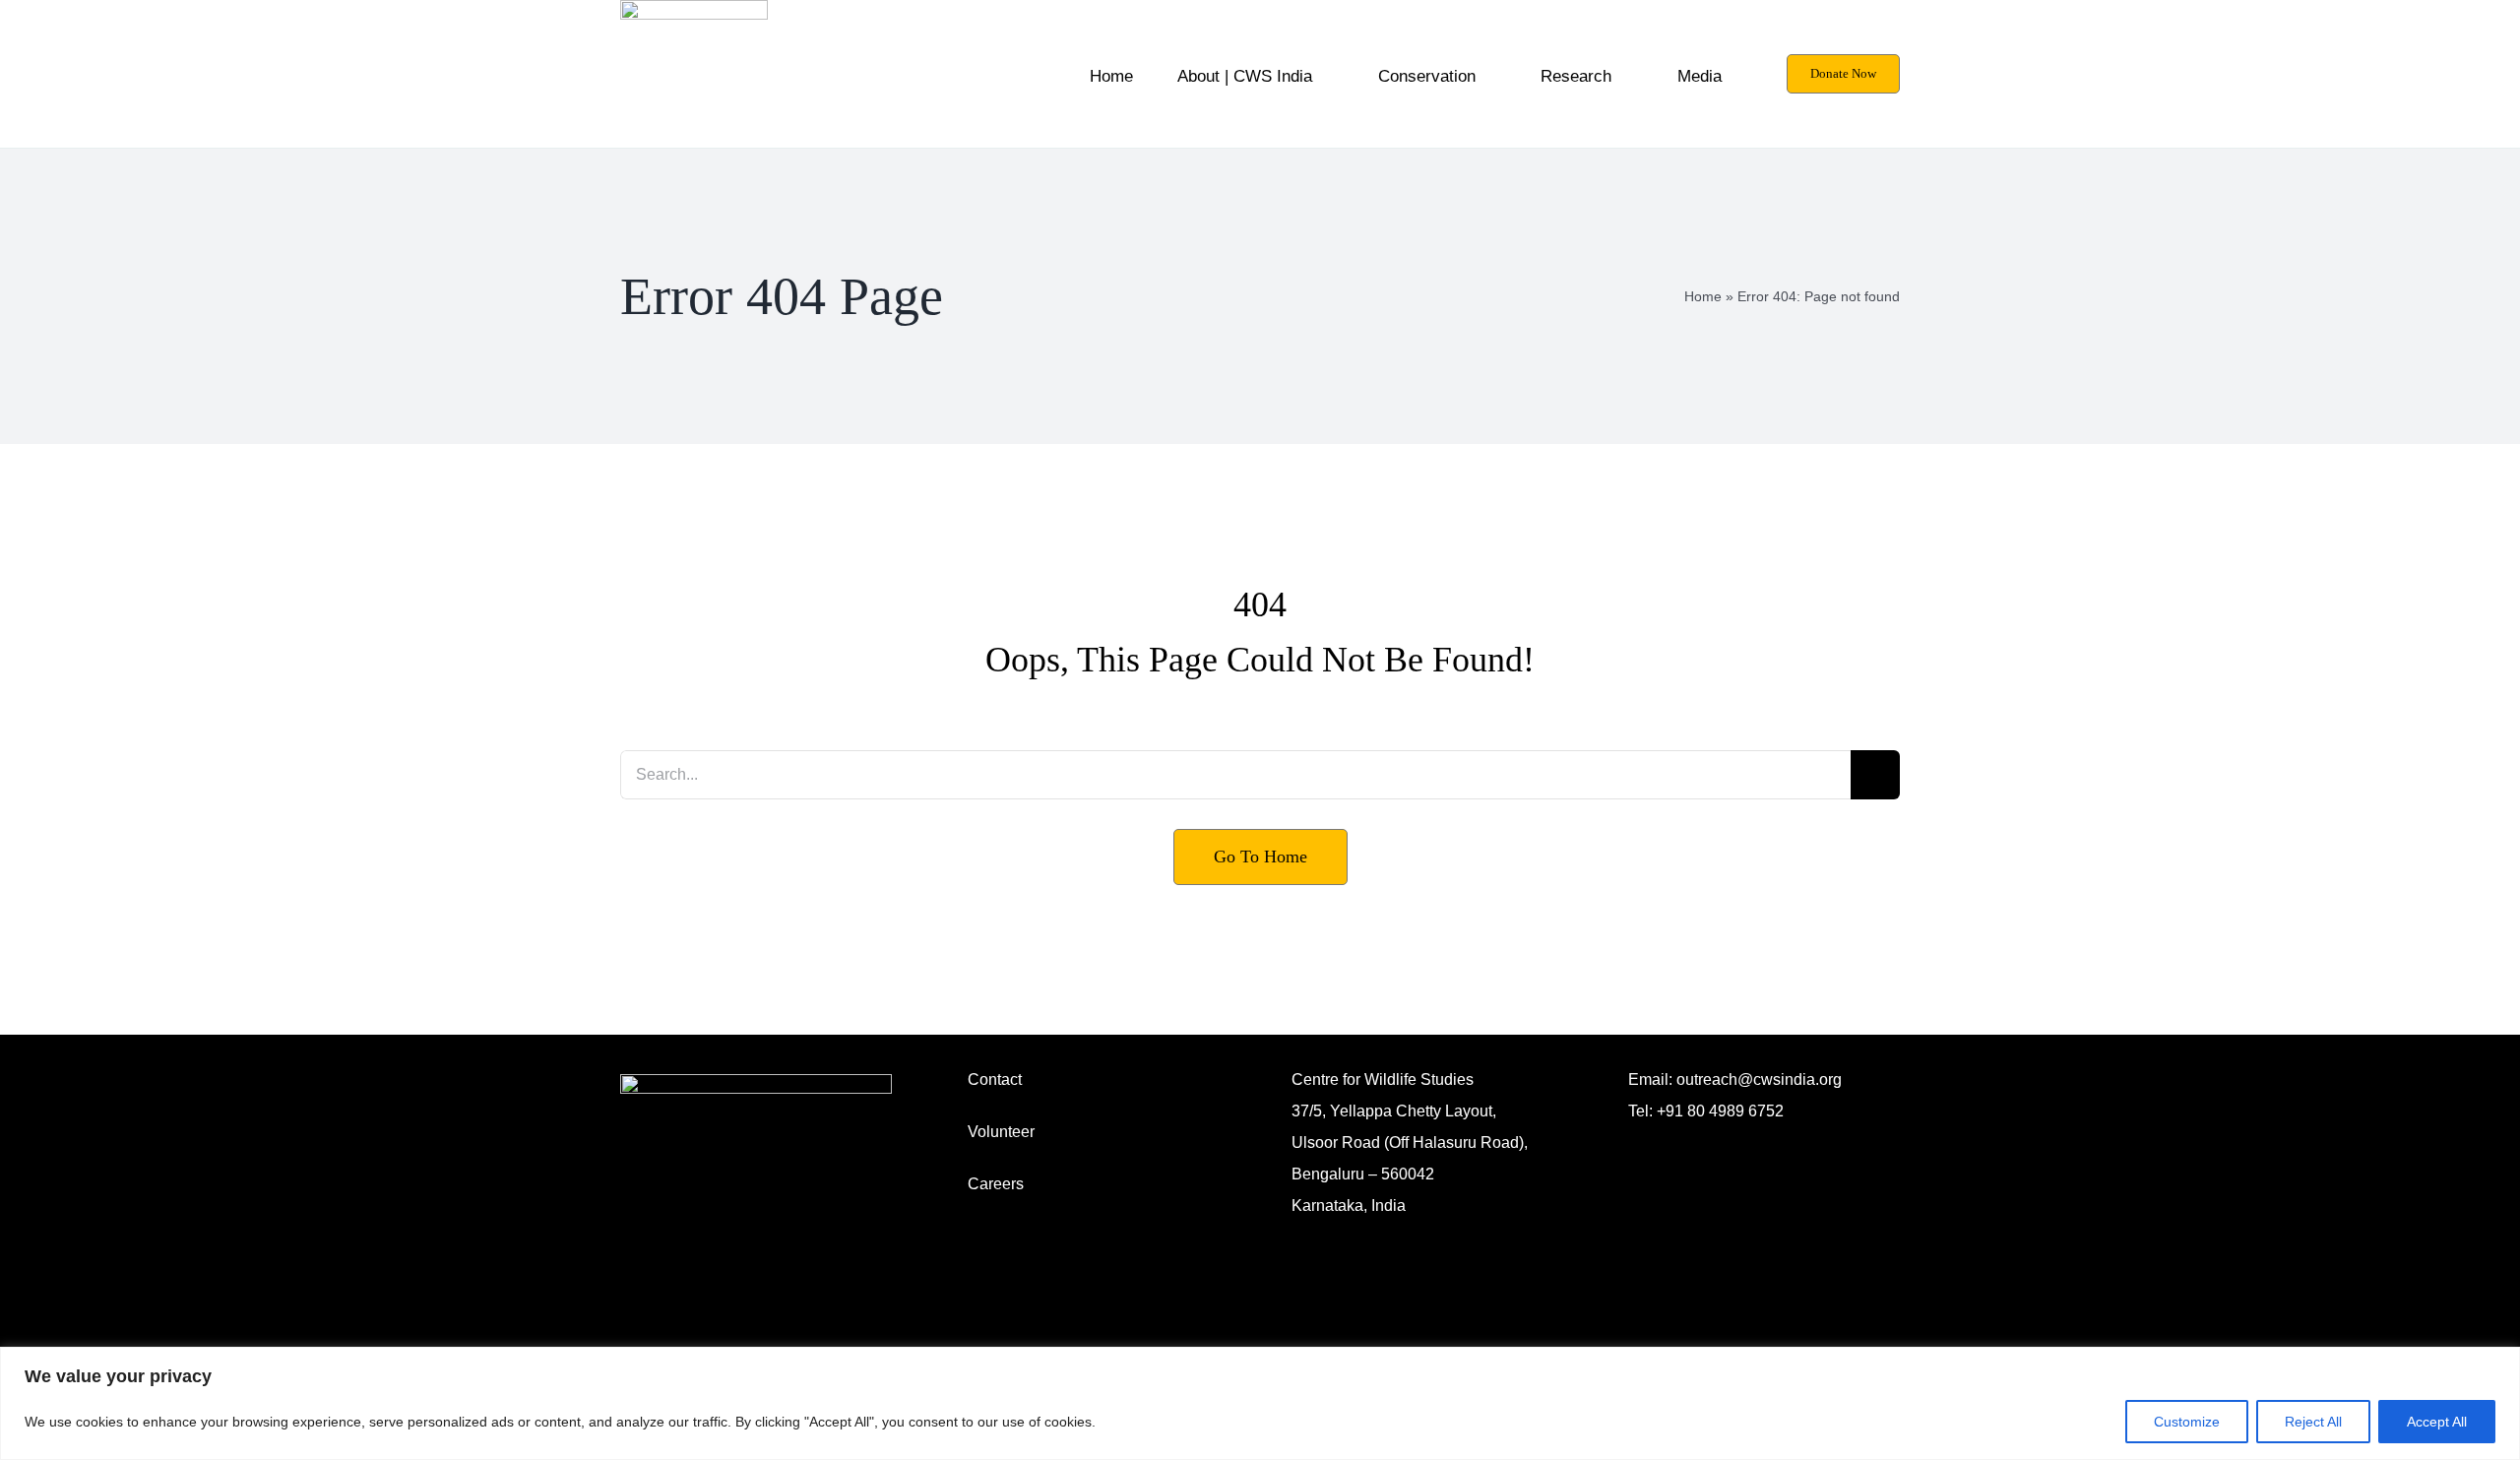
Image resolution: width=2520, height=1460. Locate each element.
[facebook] (1666, 1135)
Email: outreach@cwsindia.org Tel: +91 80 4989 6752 (1735, 1095)
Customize (2187, 1422)
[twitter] (1729, 1135)
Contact (995, 1079)
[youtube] (1760, 1135)
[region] (1260, 1403)
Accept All (2437, 1422)
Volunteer (1001, 1132)
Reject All (2313, 1422)
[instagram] (1634, 1135)
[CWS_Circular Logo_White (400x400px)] (756, 1081)
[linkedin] (1697, 1135)
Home (1703, 296)
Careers (996, 1184)
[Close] (2499, 1364)
